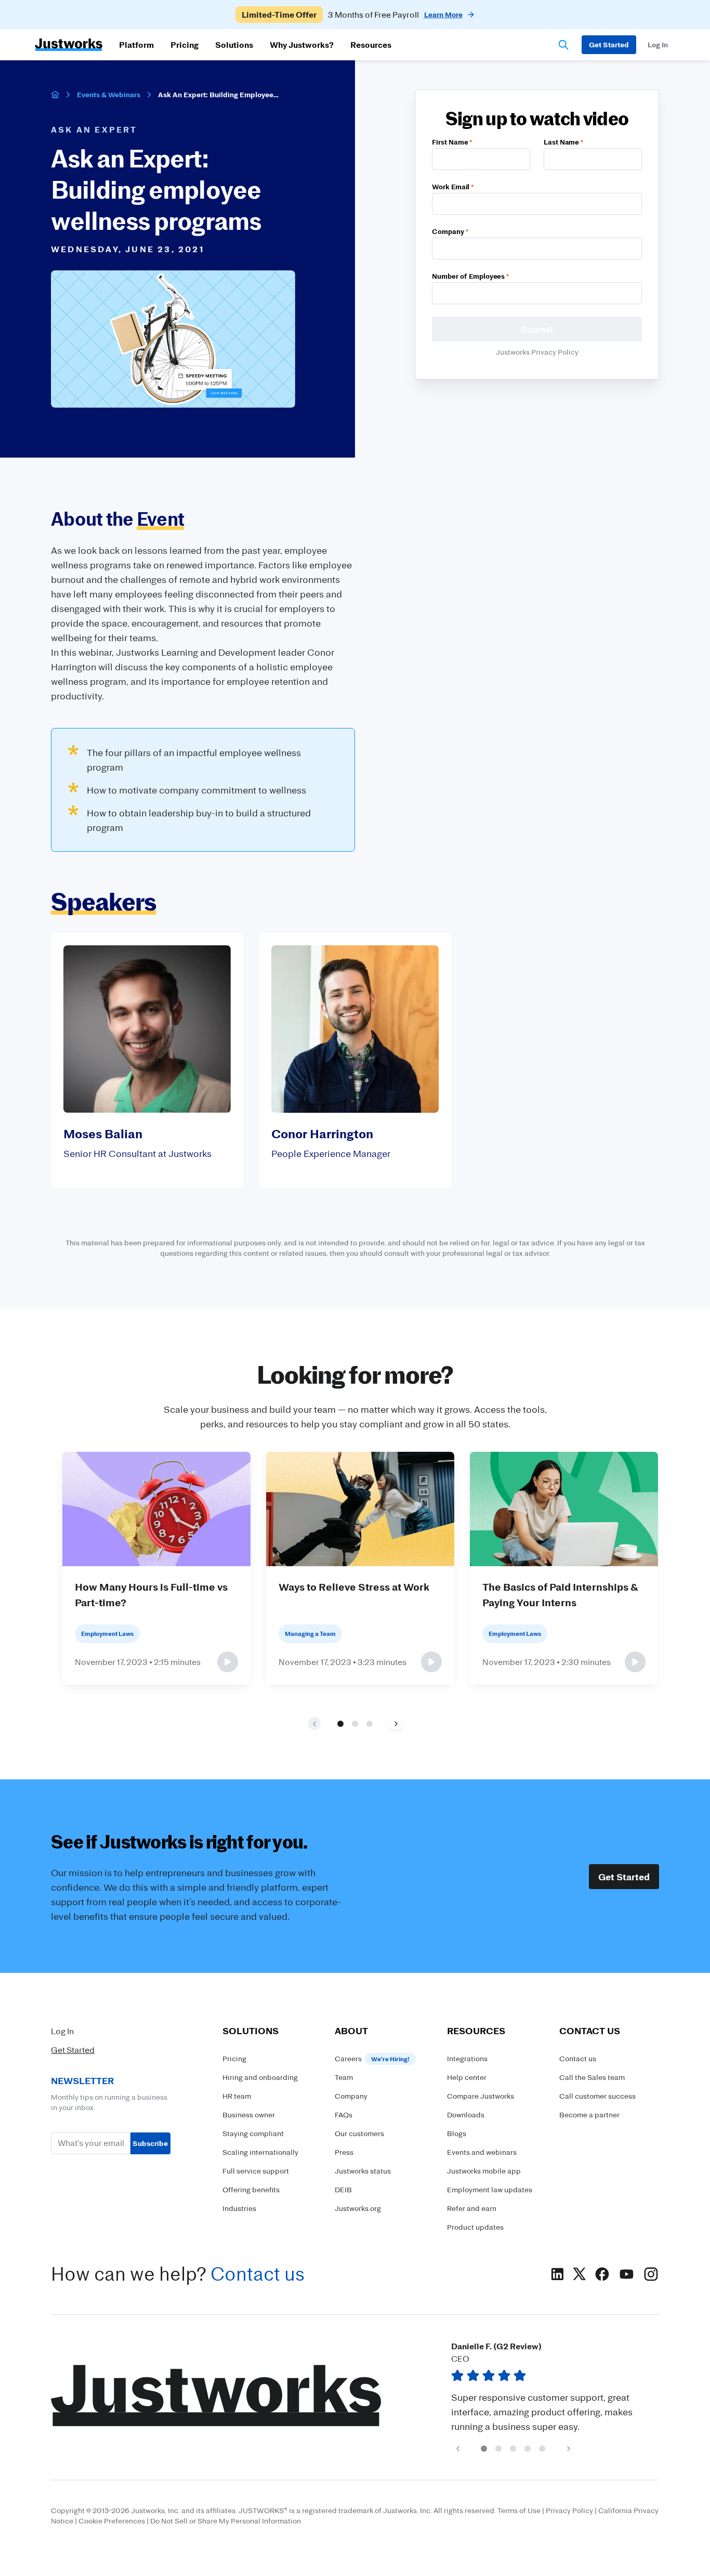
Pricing (185, 45)
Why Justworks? (302, 45)
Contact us (258, 2274)
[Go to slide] (340, 1724)
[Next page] (396, 1723)
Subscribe (150, 2143)
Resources (371, 45)
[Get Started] (609, 45)
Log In (62, 2031)
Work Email (453, 186)
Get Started (624, 1877)
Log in (658, 44)
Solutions (234, 45)
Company (450, 231)
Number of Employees (470, 276)
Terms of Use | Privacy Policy (545, 2510)
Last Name (563, 142)
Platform (136, 45)
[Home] (55, 95)
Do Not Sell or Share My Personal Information (226, 2521)
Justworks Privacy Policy (537, 352)
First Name (452, 142)
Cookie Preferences (112, 2521)
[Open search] (563, 45)
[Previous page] (458, 2448)
